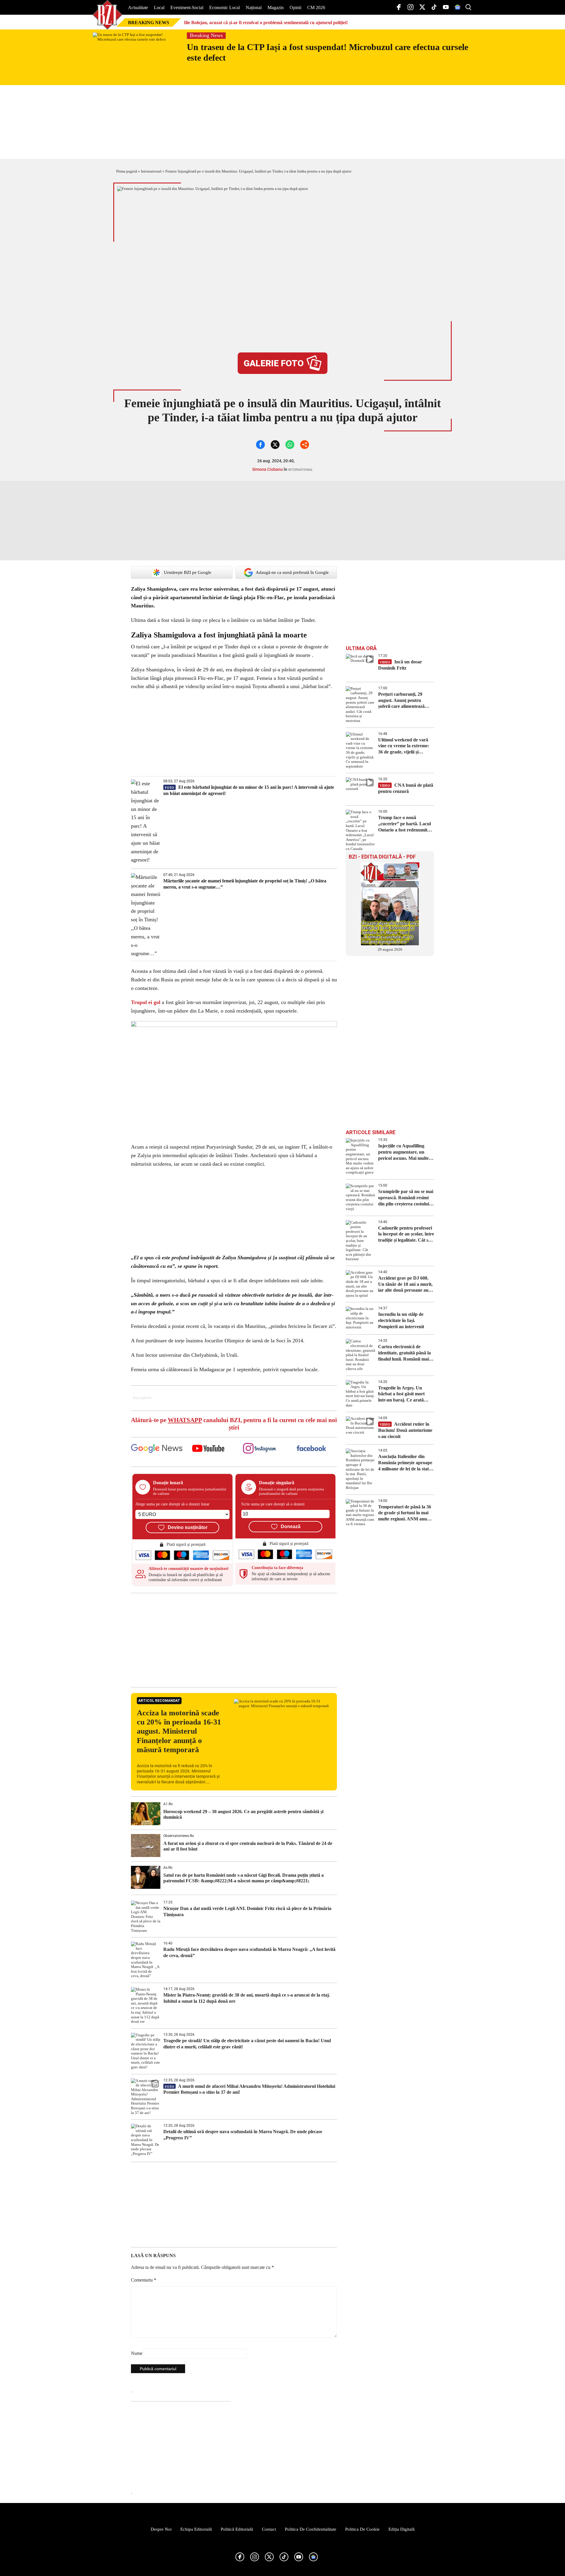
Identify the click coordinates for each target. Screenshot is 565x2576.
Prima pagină (127, 171)
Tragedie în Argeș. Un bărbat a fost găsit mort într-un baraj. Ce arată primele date (401, 1394)
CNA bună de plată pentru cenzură (406, 788)
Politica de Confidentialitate (311, 2529)
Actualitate (138, 8)
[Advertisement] (234, 1640)
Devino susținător (188, 1527)
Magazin (276, 8)
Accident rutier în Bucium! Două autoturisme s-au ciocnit (405, 1430)
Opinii (295, 8)
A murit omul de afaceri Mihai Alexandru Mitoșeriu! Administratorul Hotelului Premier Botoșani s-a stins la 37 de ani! (249, 2089)
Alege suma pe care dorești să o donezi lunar (172, 1504)
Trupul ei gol (146, 1002)
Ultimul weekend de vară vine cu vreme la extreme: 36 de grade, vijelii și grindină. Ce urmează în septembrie (404, 746)
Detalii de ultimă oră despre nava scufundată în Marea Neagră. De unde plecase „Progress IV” (243, 2135)
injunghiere (142, 1398)
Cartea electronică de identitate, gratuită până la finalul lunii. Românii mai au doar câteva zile (404, 1353)
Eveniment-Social (187, 8)
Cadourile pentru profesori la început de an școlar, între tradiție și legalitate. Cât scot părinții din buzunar (406, 1234)
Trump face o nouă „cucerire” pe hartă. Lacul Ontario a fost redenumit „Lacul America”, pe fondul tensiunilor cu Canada (406, 824)
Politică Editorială (237, 2529)
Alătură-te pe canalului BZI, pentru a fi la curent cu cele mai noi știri (234, 1424)
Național (254, 8)
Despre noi (161, 2529)
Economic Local (225, 8)
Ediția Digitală (402, 2529)
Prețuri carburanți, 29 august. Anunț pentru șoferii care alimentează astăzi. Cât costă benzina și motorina (405, 701)
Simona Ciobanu (267, 469)
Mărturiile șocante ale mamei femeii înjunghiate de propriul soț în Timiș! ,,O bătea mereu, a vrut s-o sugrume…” (245, 884)
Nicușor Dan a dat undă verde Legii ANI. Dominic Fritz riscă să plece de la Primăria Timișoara (247, 1911)
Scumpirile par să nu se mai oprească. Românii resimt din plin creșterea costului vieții (406, 1198)
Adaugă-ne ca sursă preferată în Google (292, 572)
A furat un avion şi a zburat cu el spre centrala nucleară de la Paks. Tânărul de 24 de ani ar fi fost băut (248, 1846)
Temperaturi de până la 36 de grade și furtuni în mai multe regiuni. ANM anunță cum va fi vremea (406, 1513)
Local (159, 8)
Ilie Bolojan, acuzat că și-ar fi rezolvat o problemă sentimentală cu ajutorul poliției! (266, 23)
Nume (137, 2353)
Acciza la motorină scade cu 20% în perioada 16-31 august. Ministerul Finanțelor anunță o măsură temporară (179, 1731)
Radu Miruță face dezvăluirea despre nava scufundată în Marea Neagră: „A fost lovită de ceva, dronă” (249, 1952)
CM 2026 (316, 8)
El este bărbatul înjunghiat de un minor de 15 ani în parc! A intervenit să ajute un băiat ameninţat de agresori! (249, 790)
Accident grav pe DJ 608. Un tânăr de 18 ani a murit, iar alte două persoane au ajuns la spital (405, 1284)
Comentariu (144, 2280)
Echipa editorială (196, 2529)
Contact (269, 2529)
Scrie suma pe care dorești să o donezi (273, 1504)
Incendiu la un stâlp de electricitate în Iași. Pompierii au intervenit (402, 1320)
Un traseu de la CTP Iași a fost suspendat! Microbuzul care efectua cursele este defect (328, 52)
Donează (291, 1526)
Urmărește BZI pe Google (188, 572)
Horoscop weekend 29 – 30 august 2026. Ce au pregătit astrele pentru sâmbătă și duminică (243, 1814)
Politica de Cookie (362, 2529)
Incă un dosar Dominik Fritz (400, 665)
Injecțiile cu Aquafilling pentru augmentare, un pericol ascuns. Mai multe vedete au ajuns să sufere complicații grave (403, 1152)
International (151, 171)
